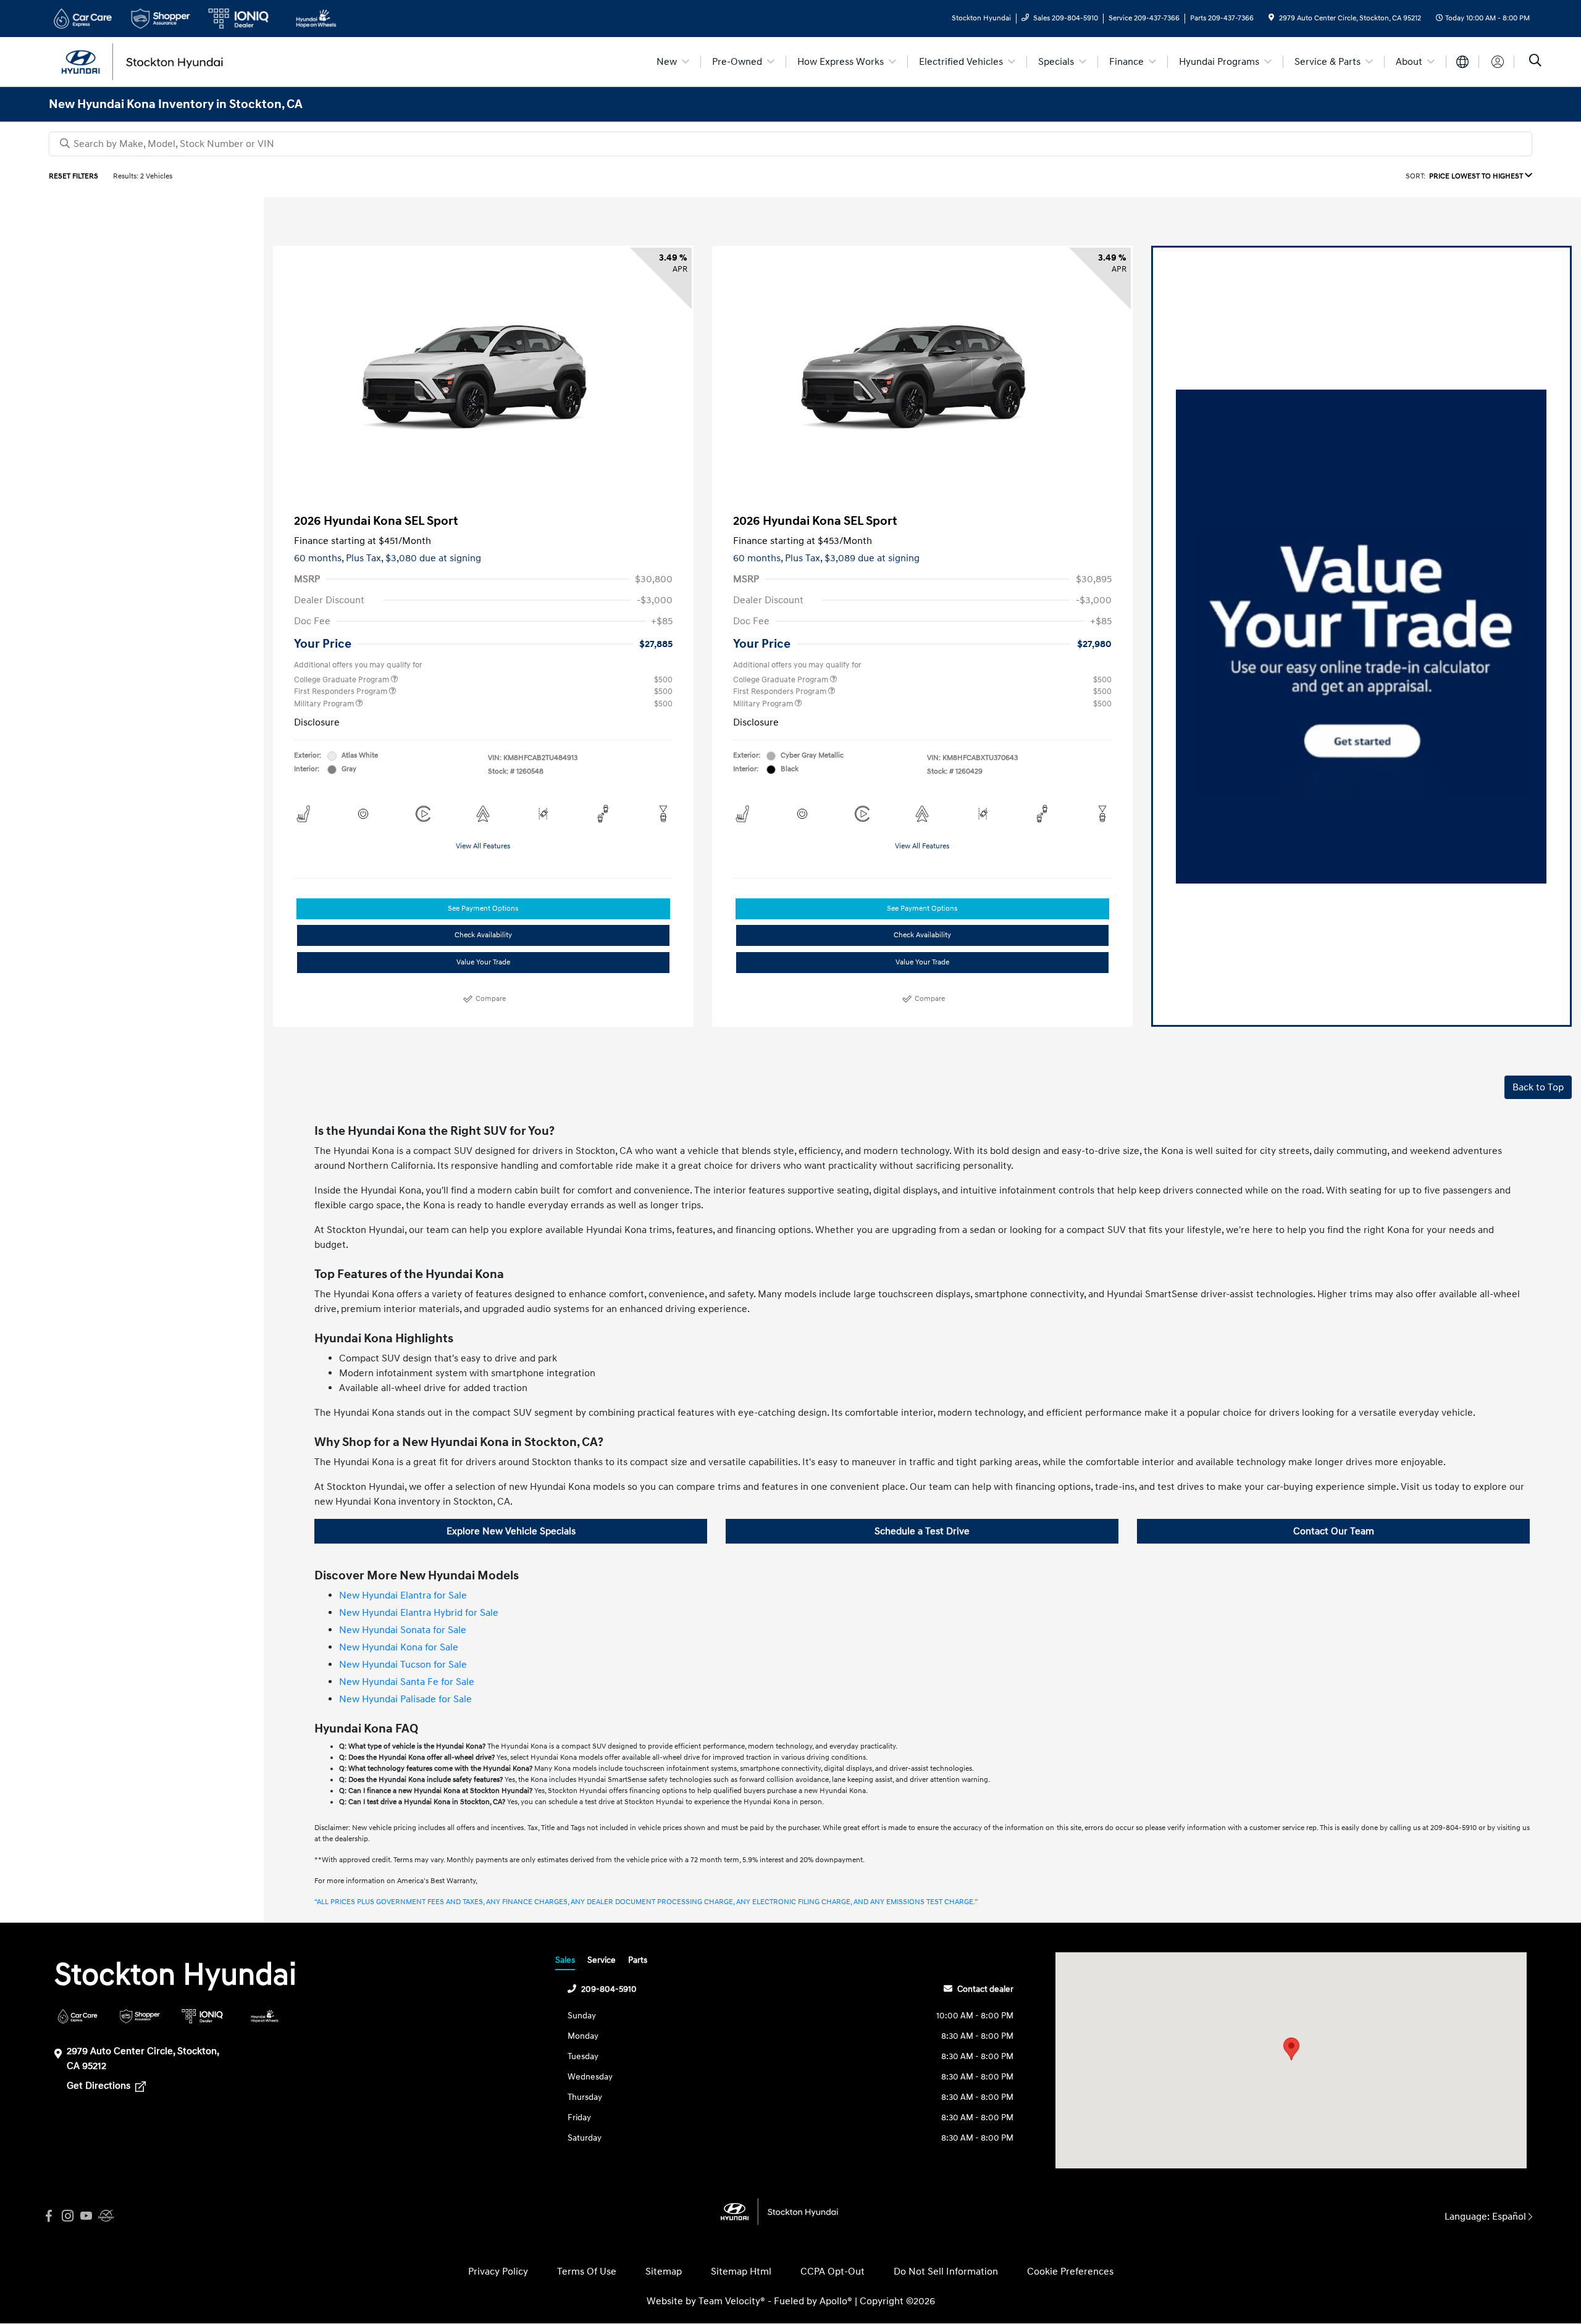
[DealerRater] (104, 2216)
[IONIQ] (202, 2016)
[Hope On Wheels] (265, 2016)
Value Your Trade (483, 962)
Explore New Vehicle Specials (511, 1531)
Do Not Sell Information (946, 2272)
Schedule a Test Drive (922, 1531)
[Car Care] (78, 2016)
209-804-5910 (609, 1989)
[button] (1291, 2049)
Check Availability (483, 935)
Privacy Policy (498, 2272)
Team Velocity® (732, 2301)
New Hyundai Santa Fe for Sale (407, 1682)
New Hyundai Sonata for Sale (403, 1630)
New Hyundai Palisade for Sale (405, 1699)
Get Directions (100, 2086)
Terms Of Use (587, 2272)
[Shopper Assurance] (140, 2016)
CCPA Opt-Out (832, 2272)
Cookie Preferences (1070, 2272)
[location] (1271, 18)
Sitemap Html (741, 2272)
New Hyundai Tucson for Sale (403, 1665)
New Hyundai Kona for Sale (399, 1647)
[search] (1535, 62)
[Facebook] (49, 2216)
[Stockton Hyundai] (155, 61)
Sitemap (664, 2272)
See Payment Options (483, 909)
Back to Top (1538, 1087)
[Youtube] (86, 2216)
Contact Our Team (1334, 1531)
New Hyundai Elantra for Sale (403, 1595)
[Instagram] (67, 2216)
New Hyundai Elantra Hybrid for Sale (419, 1613)
